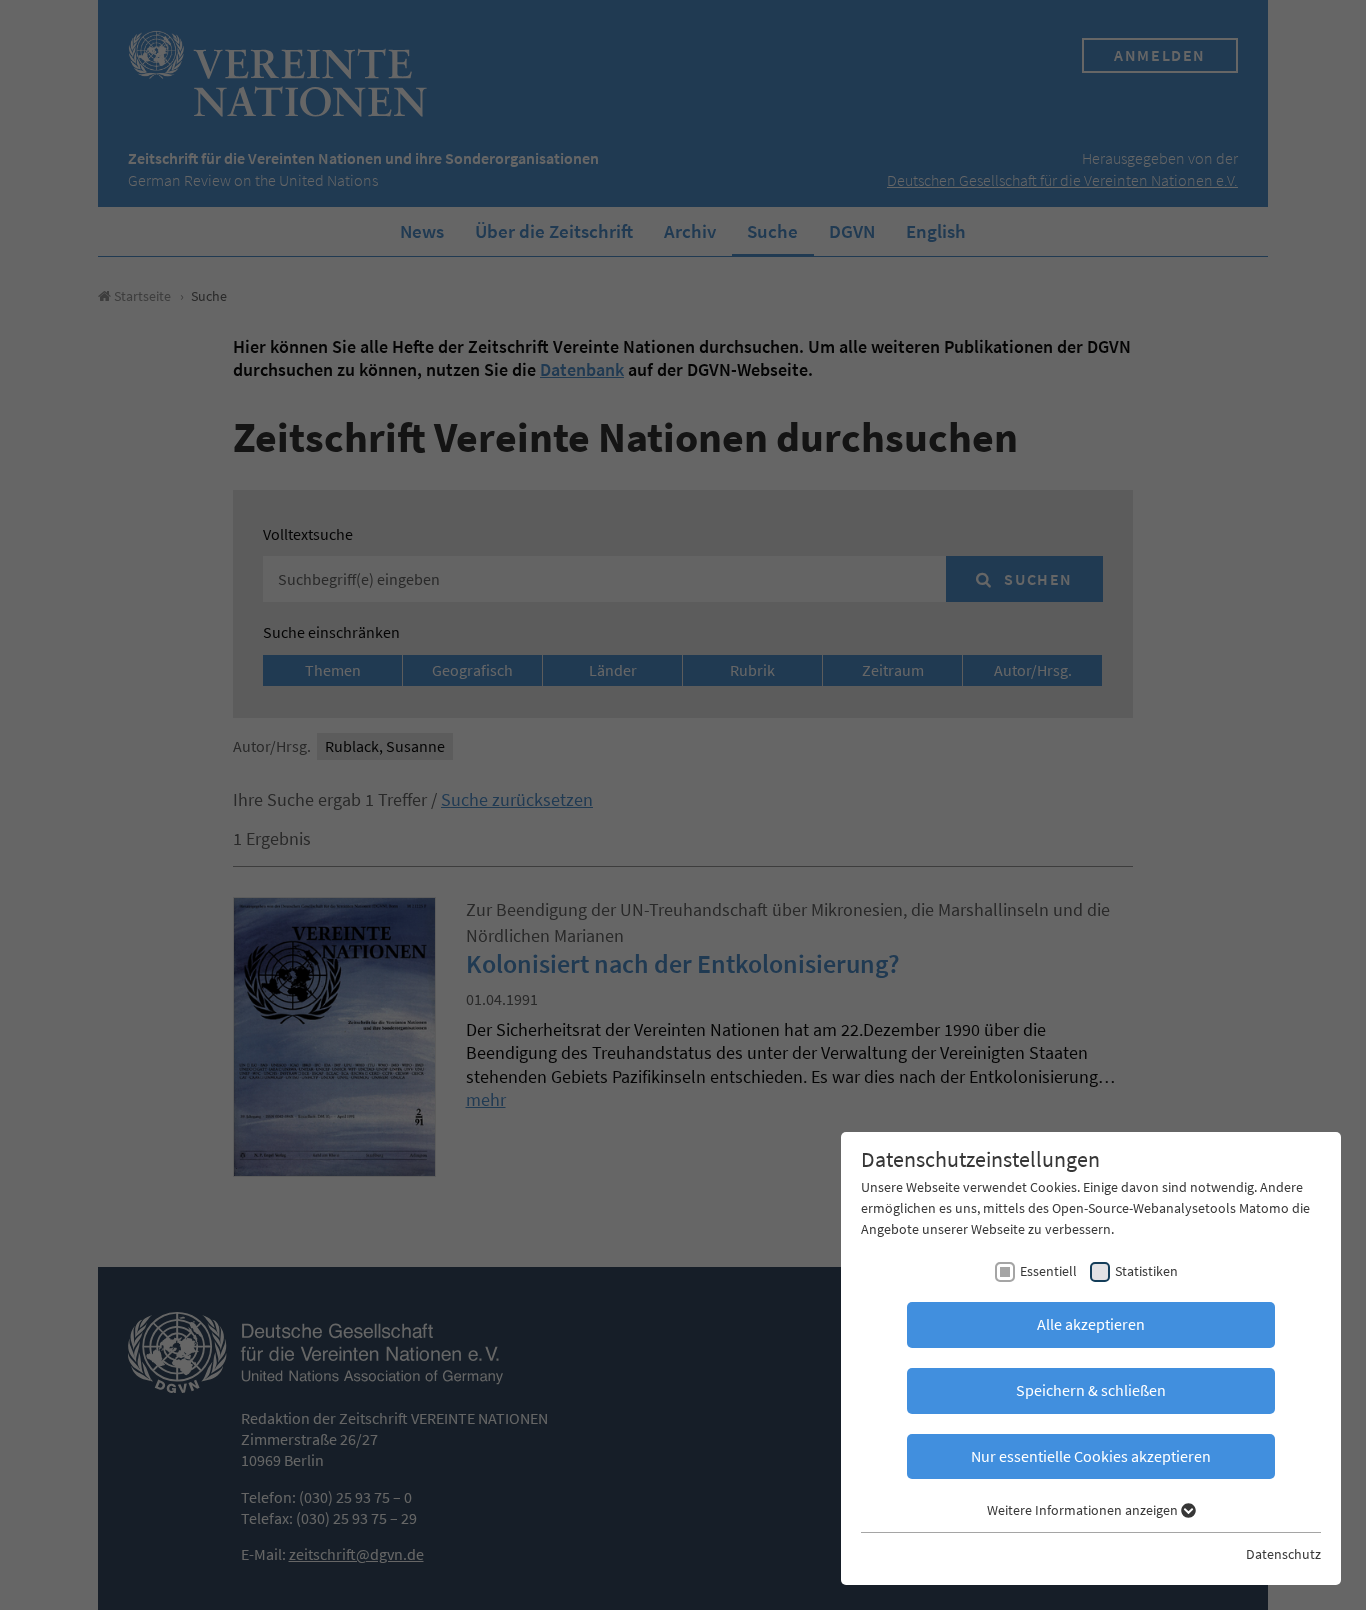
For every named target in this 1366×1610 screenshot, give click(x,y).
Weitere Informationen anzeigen (1084, 1510)
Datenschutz (1283, 1554)
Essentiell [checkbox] (1048, 1271)
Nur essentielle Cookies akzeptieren (1091, 1456)
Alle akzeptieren (1091, 1324)
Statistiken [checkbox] (1146, 1271)
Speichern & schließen (1091, 1390)
